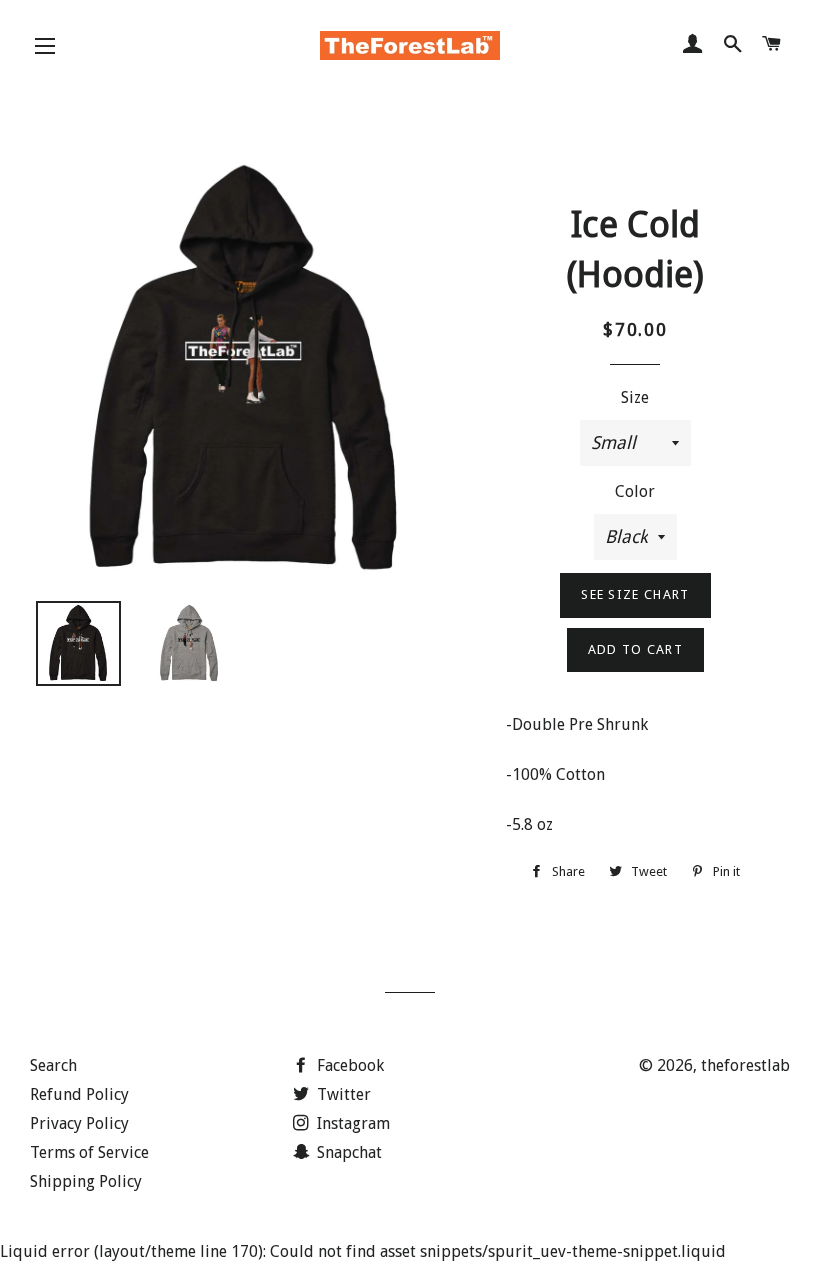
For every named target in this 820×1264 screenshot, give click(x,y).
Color (635, 491)
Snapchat (347, 1152)
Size (635, 397)
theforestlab (745, 1065)
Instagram (351, 1123)
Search (53, 1065)
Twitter (342, 1094)
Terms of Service (89, 1152)
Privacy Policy (79, 1123)
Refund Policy (79, 1094)
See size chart (635, 594)
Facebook (348, 1065)
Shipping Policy (86, 1181)
